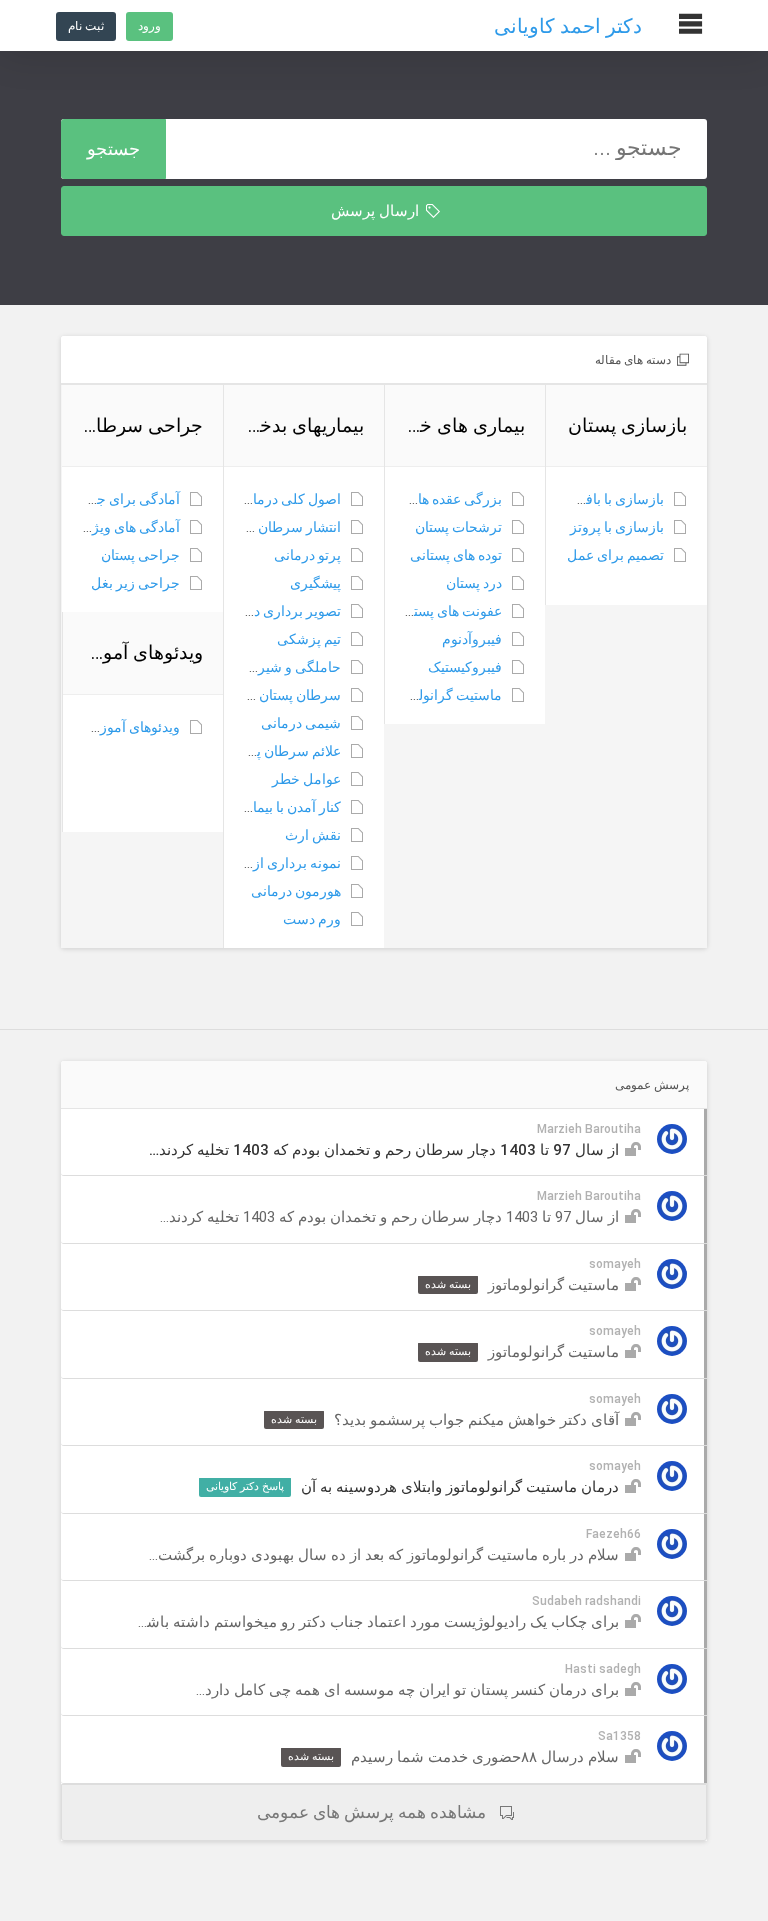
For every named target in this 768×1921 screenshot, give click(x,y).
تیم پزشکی (309, 639)
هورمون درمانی (296, 891)
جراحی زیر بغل (135, 583)
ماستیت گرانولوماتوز (442, 695)
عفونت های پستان (451, 611)
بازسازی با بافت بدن (606, 499)
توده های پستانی (456, 555)
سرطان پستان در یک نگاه (269, 695)
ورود (149, 26)
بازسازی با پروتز (617, 527)
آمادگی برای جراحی (122, 499)
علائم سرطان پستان (284, 751)
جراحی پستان (140, 555)
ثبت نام (86, 26)
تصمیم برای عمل (615, 555)
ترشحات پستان (458, 527)
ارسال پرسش (377, 211)
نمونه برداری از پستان (278, 863)
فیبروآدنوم (472, 639)
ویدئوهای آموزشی (128, 727)
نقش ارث (313, 835)
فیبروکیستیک (465, 667)
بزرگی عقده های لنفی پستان (421, 499)
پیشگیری (315, 583)
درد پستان (474, 583)
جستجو (113, 148)
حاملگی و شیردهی (287, 667)
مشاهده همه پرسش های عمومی (371, 1812)
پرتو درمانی (307, 555)
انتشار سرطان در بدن (279, 527)
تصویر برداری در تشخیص (269, 611)
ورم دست (312, 919)
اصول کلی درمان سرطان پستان (249, 499)
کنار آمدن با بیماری (288, 807)
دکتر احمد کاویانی (568, 26)
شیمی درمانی (301, 723)
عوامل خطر (306, 779)
